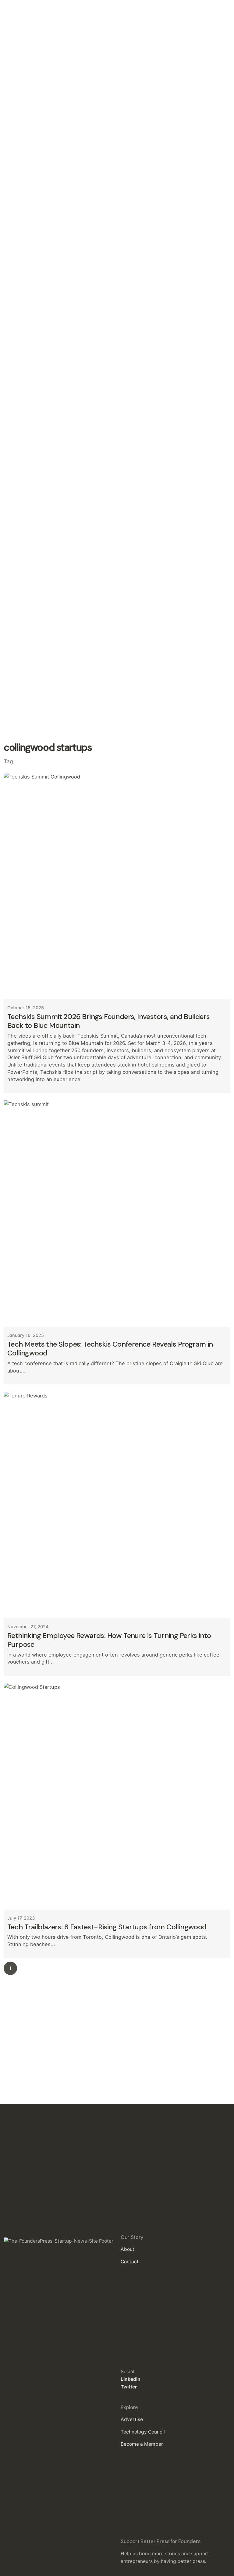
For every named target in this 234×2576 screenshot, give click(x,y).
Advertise (132, 2419)
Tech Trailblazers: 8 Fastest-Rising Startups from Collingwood (107, 1927)
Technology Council (143, 2432)
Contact (130, 2262)
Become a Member (142, 2444)
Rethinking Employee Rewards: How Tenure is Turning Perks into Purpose (109, 1640)
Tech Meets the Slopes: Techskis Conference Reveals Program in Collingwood (110, 1348)
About (128, 2249)
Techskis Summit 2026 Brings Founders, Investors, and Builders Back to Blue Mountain (109, 1021)
